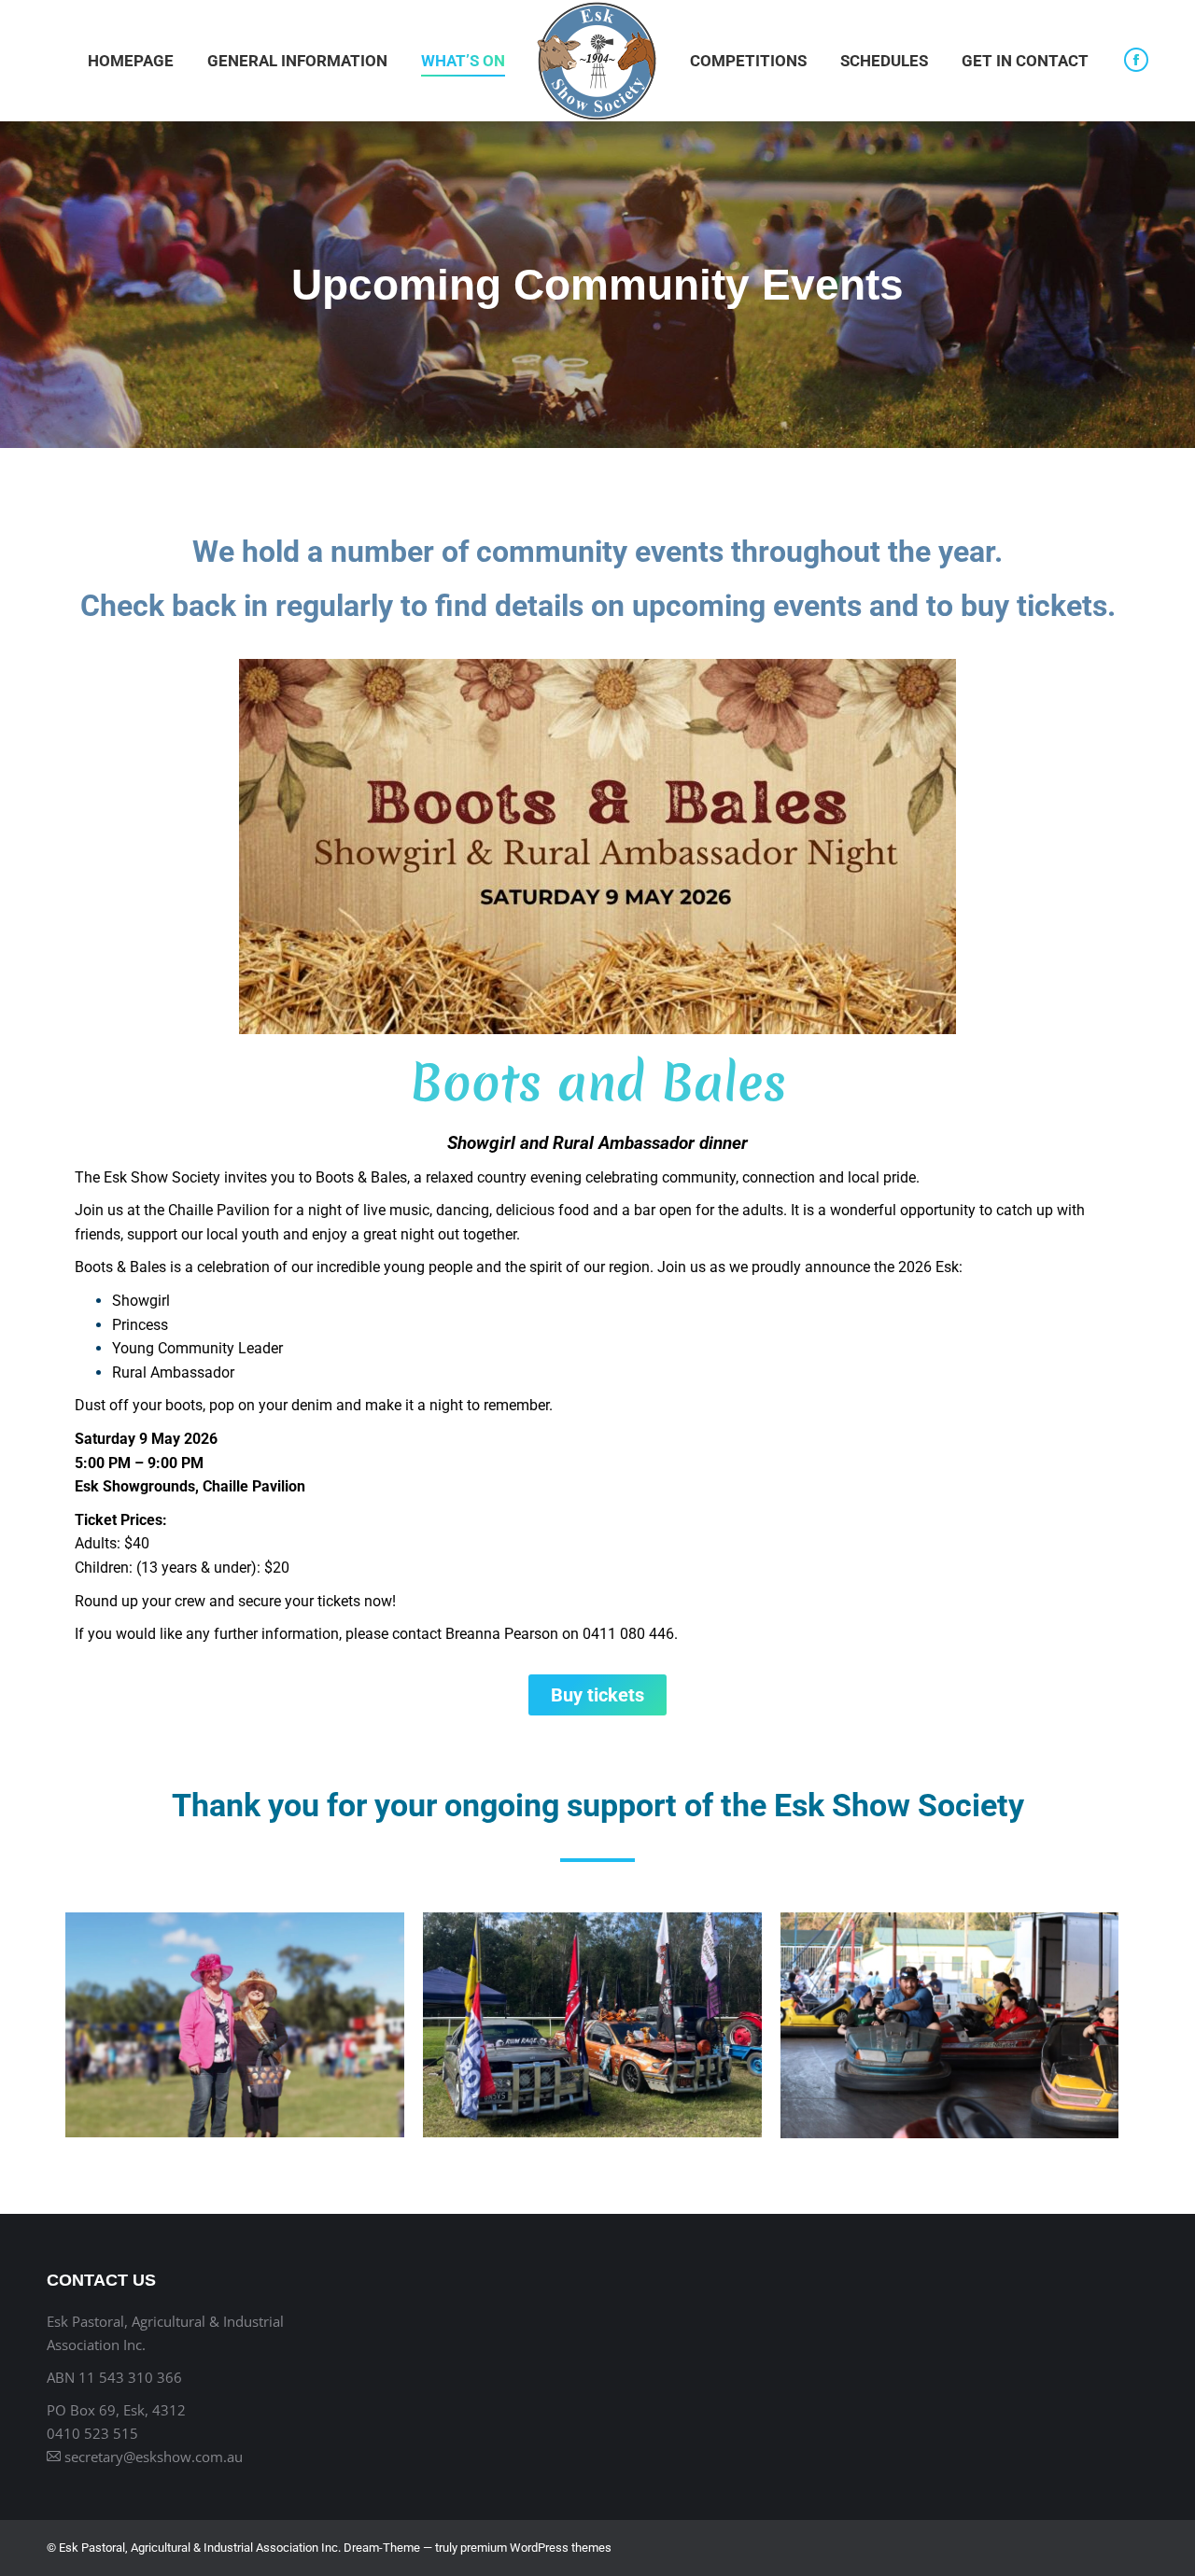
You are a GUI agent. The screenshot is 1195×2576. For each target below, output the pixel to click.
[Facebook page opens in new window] (1136, 60)
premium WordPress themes (536, 2548)
